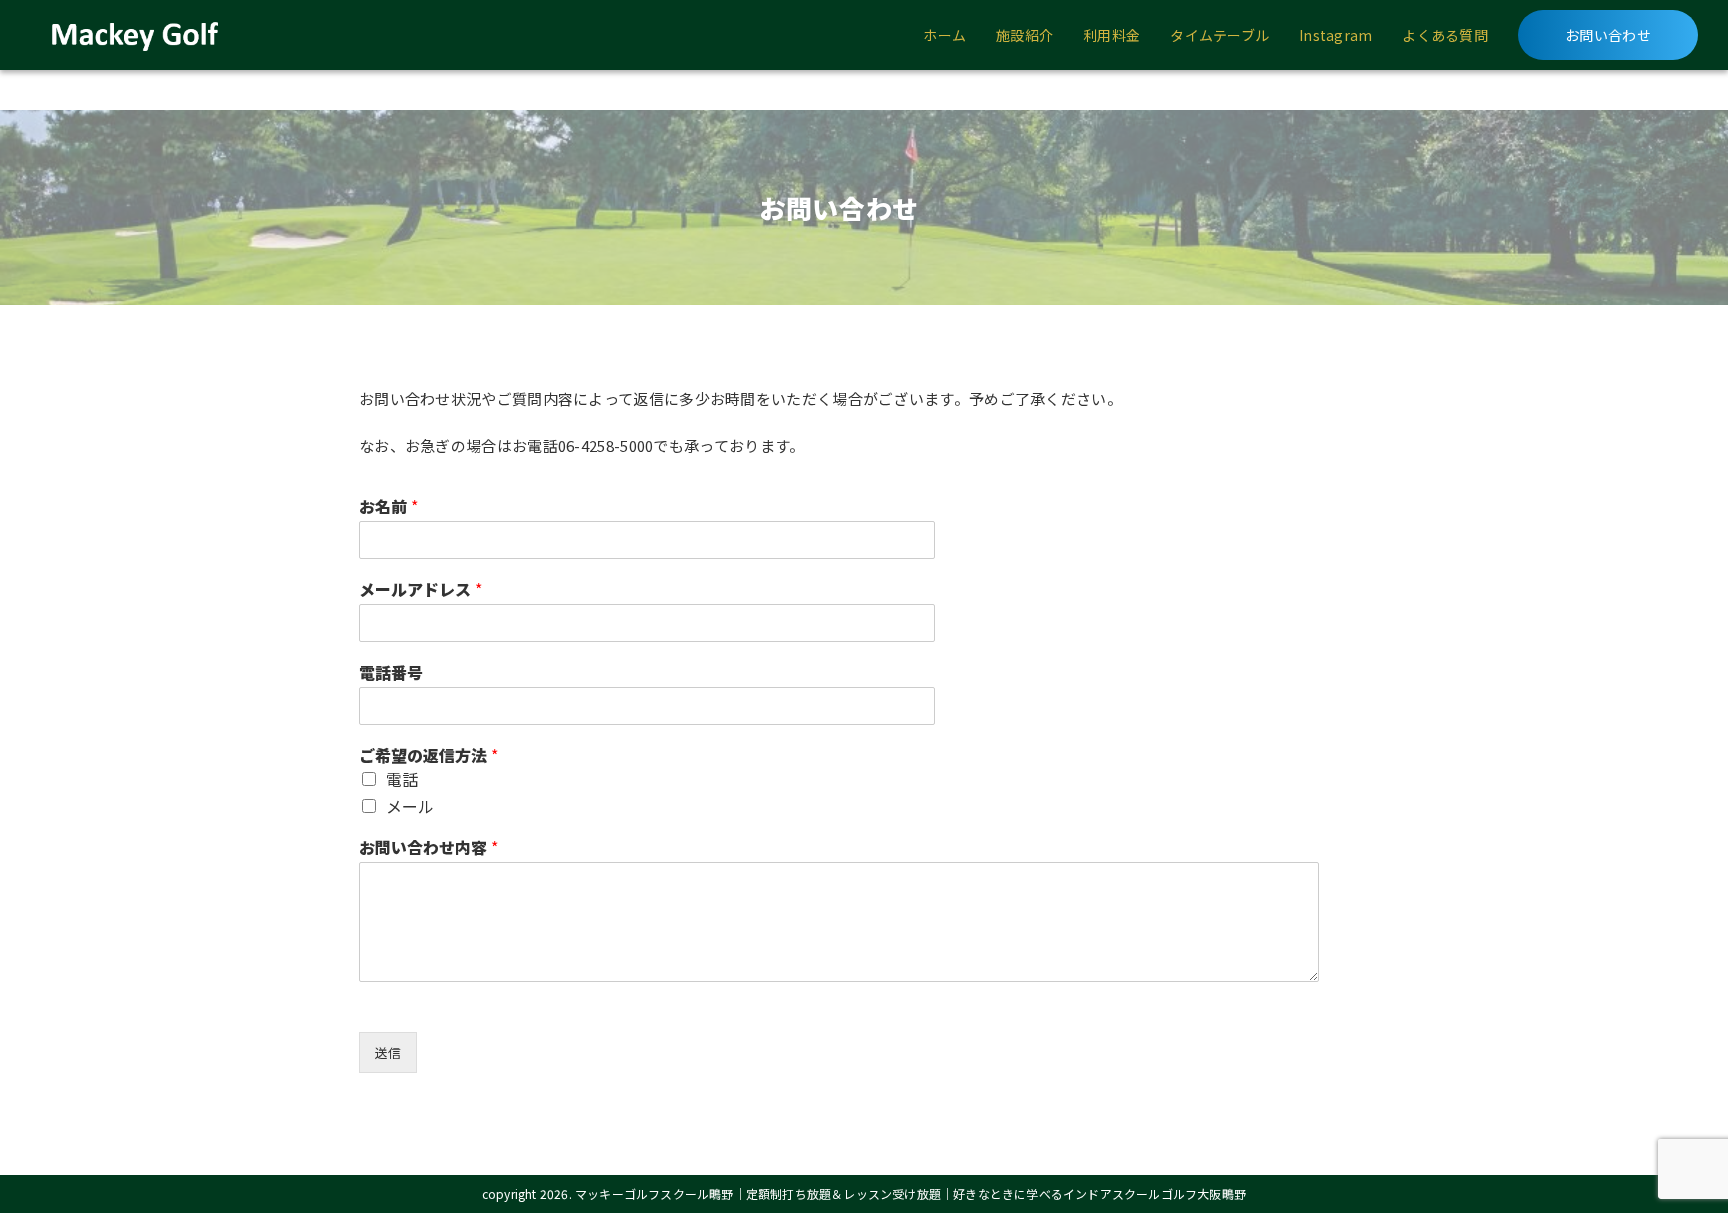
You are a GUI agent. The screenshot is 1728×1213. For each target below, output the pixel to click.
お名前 (388, 506)
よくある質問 (1445, 35)
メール (410, 806)
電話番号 (391, 672)
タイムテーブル (1219, 35)
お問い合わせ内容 (428, 847)
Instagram (1335, 35)
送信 (388, 1052)
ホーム (944, 35)
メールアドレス (420, 589)
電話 (402, 779)
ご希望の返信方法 (428, 755)
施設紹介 (1024, 35)
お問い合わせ (1608, 35)
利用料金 (1111, 35)
